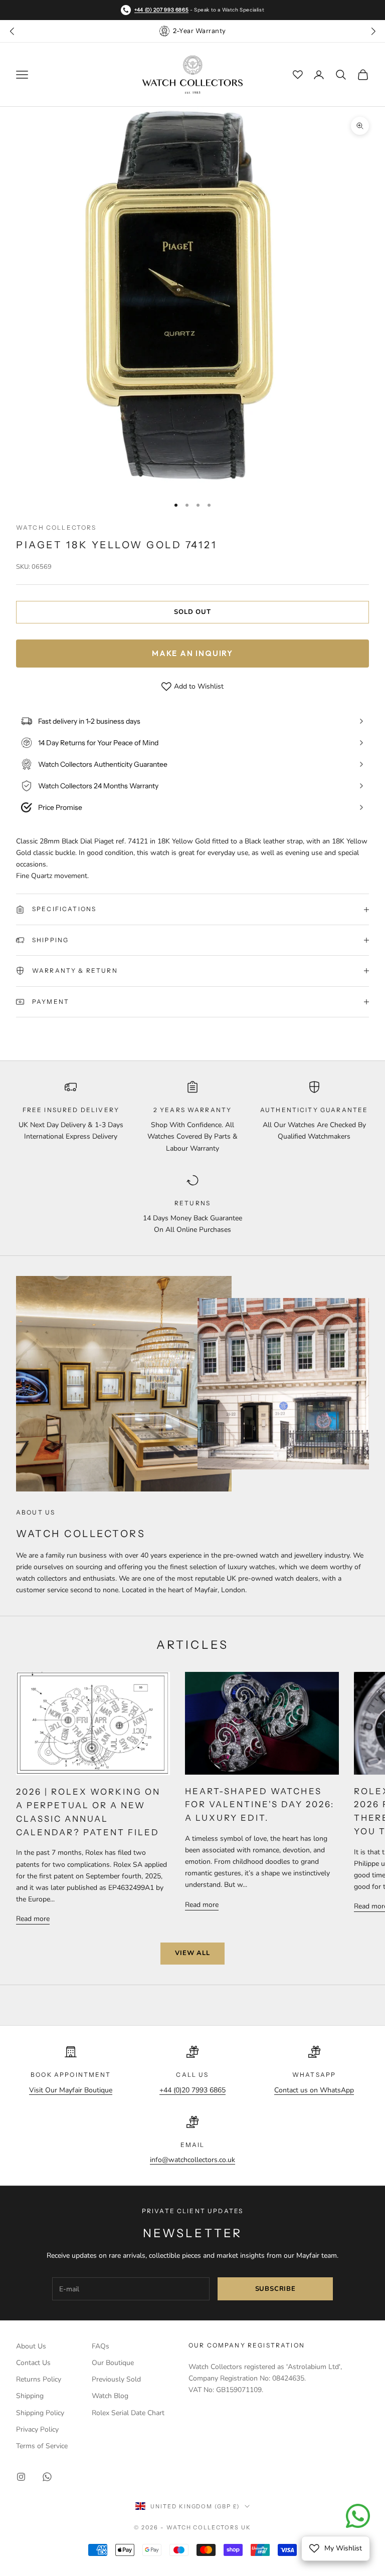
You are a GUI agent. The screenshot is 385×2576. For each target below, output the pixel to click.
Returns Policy (39, 2379)
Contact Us (33, 2363)
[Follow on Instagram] (21, 2477)
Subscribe (275, 2289)
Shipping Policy (40, 2413)
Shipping (30, 2396)
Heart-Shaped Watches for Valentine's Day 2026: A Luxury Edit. (259, 1805)
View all (192, 1953)
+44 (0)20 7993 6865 (192, 2090)
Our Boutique (113, 2363)
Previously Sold (116, 2379)
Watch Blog (110, 2396)
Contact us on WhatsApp (314, 2090)
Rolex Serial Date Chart (128, 2413)
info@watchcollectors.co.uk (192, 2160)
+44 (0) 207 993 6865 (161, 10)
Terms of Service (42, 2446)
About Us (31, 2346)
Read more (33, 1919)
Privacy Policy (37, 2429)
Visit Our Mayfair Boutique (71, 2090)
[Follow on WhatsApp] (47, 2477)
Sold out (192, 612)
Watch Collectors (56, 527)
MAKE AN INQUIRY (192, 653)
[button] (373, 31)
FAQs (101, 2346)
